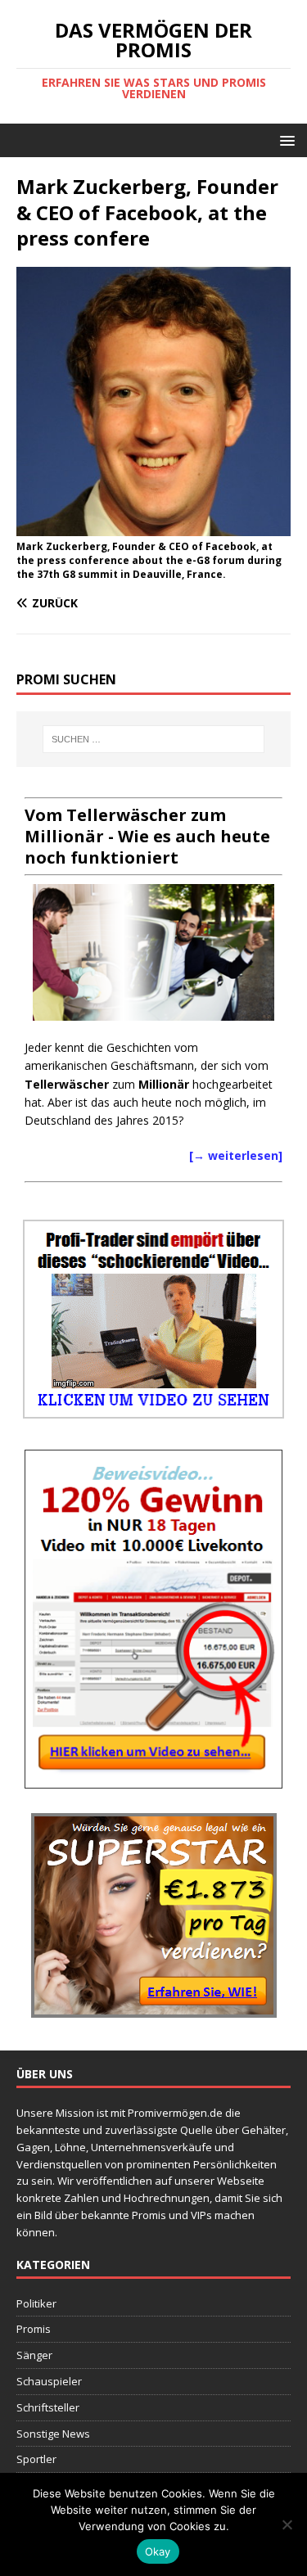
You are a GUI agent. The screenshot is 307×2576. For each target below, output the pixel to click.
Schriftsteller (48, 2407)
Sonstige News (53, 2434)
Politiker (36, 2303)
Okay (158, 2551)
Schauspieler (49, 2381)
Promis (34, 2329)
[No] (287, 2524)
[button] (284, 140)
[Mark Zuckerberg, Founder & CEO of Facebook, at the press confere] (153, 527)
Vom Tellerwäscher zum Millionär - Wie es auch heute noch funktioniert (147, 836)
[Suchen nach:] (154, 739)
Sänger (34, 2355)
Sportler (36, 2459)
